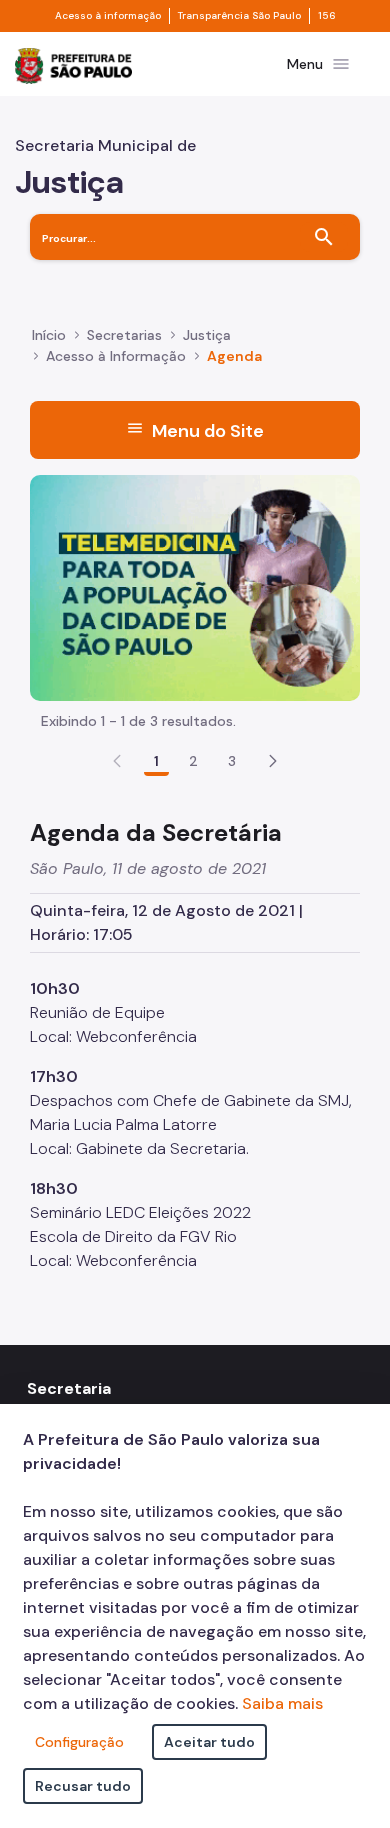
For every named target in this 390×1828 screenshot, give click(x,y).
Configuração (79, 1742)
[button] (273, 761)
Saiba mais (282, 1703)
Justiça (207, 335)
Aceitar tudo (209, 1742)
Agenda (234, 356)
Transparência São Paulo (239, 16)
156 (327, 16)
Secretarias (124, 335)
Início (49, 335)
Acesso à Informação (116, 356)
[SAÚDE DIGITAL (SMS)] (195, 586)
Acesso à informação (108, 16)
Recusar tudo (83, 1786)
